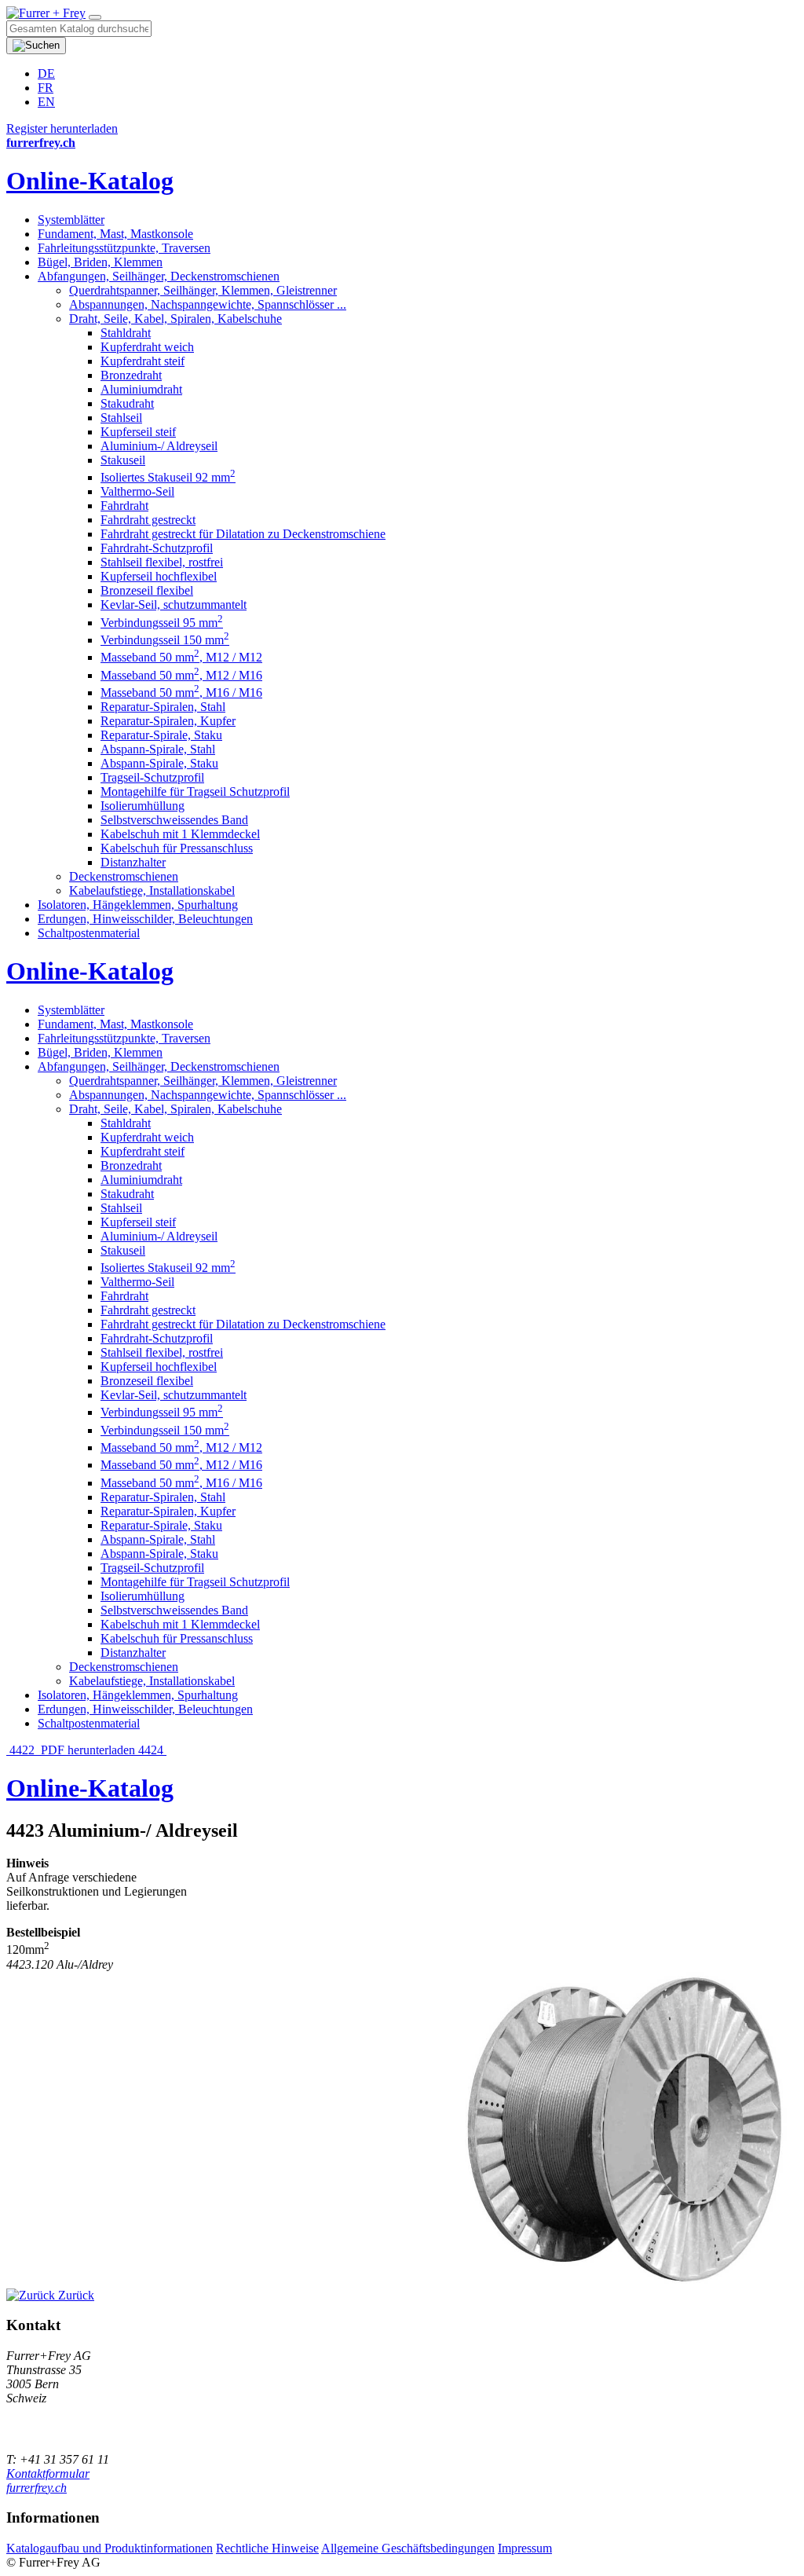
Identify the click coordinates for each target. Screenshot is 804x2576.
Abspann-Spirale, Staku (159, 763)
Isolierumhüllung (143, 806)
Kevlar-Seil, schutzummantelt (174, 605)
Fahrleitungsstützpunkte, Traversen (124, 248)
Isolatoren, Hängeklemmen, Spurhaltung (138, 905)
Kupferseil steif (138, 432)
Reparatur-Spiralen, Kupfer (168, 721)
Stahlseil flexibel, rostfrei (162, 562)
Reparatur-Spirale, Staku (161, 735)
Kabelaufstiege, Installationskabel (152, 890)
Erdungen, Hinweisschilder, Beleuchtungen (145, 919)
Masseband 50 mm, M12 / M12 (181, 657)
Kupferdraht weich (147, 347)
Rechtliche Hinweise (267, 2548)
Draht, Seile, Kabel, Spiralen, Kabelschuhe (175, 319)
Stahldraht (126, 333)
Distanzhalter (133, 862)
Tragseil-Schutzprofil (152, 777)
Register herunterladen (62, 128)
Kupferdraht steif (143, 361)
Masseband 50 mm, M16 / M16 (181, 693)
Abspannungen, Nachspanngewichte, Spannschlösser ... (208, 304)
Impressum (525, 2548)
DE (46, 73)
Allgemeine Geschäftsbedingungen (408, 2548)
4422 (22, 1750)
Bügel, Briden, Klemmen (100, 262)
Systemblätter (71, 220)
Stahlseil (121, 418)
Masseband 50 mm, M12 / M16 (181, 675)
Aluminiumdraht (141, 389)
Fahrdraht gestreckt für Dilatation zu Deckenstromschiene (243, 534)
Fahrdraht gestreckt (148, 520)
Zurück (75, 2295)
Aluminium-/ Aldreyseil (159, 446)
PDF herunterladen (88, 1750)
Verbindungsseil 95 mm (162, 623)
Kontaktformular (48, 2473)
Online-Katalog (90, 181)
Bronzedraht (131, 375)
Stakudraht (127, 403)
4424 (152, 1750)
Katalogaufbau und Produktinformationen (110, 2548)
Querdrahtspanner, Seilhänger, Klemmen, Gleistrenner (203, 290)
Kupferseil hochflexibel (159, 576)
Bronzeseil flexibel (147, 590)
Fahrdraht (124, 506)
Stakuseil (123, 460)
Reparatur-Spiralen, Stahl (163, 707)
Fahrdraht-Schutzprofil (157, 548)
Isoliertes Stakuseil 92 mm (168, 477)
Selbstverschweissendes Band (174, 820)
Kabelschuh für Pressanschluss (177, 848)
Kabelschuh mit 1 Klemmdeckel (180, 834)
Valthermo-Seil (137, 491)
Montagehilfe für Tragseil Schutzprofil (195, 791)
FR (46, 88)
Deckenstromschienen (124, 876)
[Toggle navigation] (95, 17)
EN (46, 102)
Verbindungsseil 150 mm (165, 640)
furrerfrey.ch (37, 2488)
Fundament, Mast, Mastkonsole (115, 234)
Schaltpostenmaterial (89, 933)
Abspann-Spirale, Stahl (158, 749)
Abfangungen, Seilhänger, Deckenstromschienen (159, 276)
